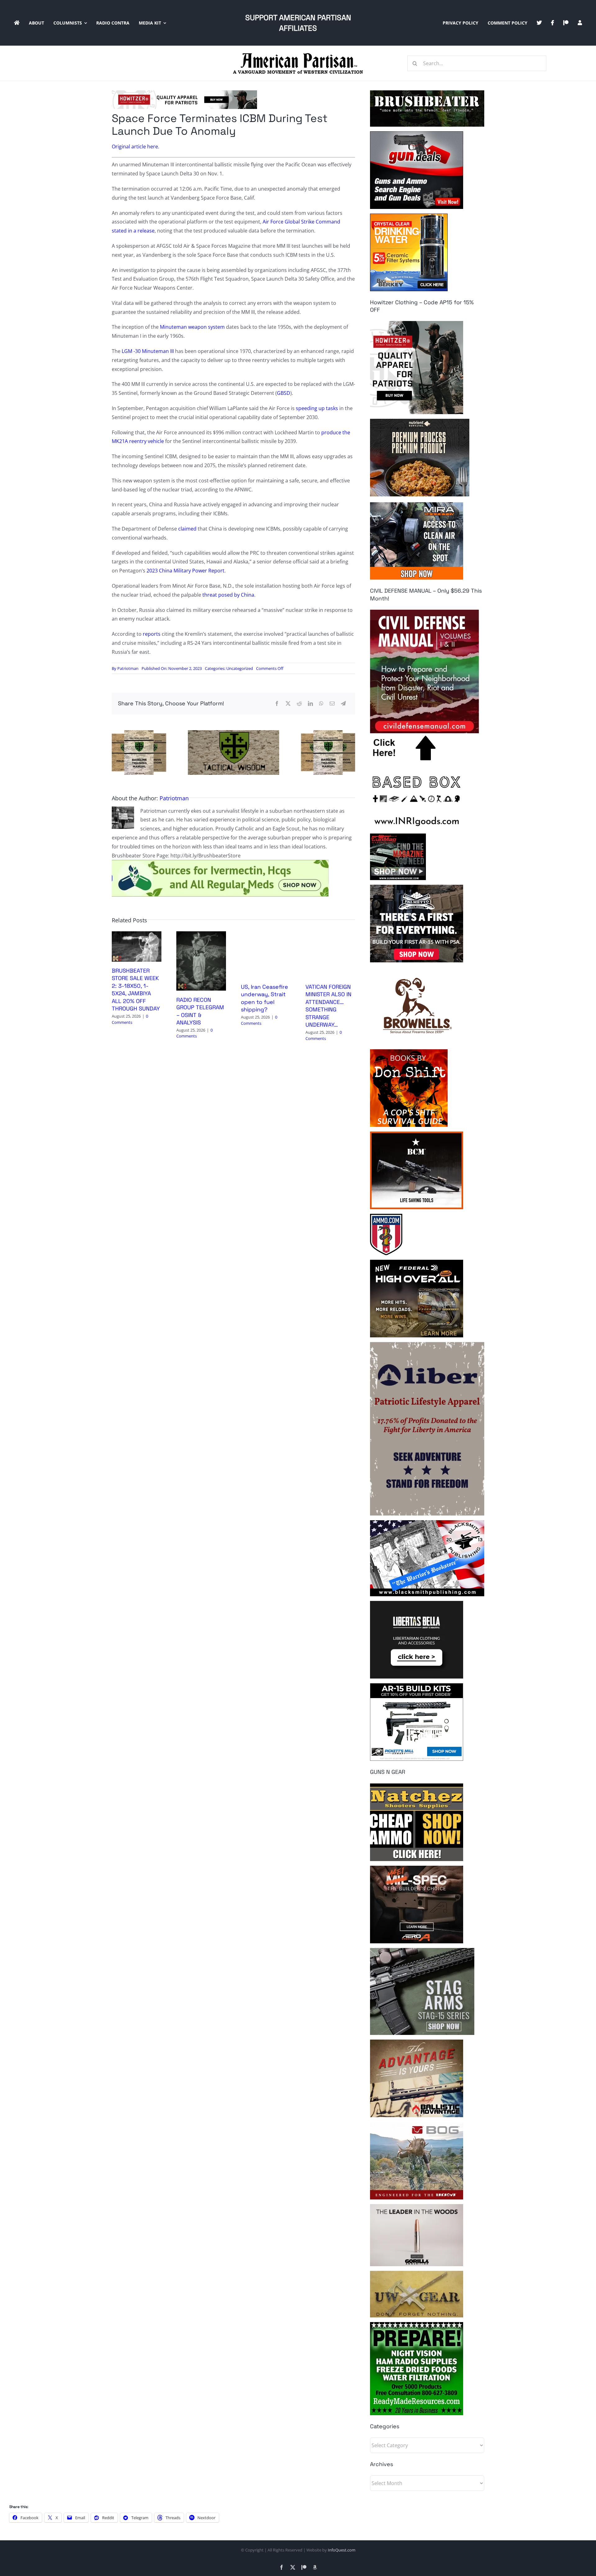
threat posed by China (228, 595)
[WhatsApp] (321, 704)
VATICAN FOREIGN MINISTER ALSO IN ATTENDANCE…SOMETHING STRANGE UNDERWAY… (328, 1006)
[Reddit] (299, 704)
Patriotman (128, 668)
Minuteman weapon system (192, 327)
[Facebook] (277, 704)
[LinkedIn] (310, 704)
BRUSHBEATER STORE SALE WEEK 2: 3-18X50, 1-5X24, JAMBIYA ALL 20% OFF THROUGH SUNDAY (136, 990)
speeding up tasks (317, 408)
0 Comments (130, 1019)
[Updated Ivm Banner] (220, 862)
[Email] (332, 704)
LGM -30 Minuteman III (148, 351)
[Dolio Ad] (233, 733)
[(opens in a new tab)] (201, 935)
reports (152, 634)
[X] (288, 704)
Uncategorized (240, 668)
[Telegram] (343, 704)
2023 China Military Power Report (185, 571)
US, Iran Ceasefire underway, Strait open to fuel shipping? (264, 998)
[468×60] (184, 93)
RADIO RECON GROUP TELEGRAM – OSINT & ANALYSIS (200, 1011)
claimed (187, 529)
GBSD (284, 393)
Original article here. (135, 147)
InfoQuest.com (342, 2550)
